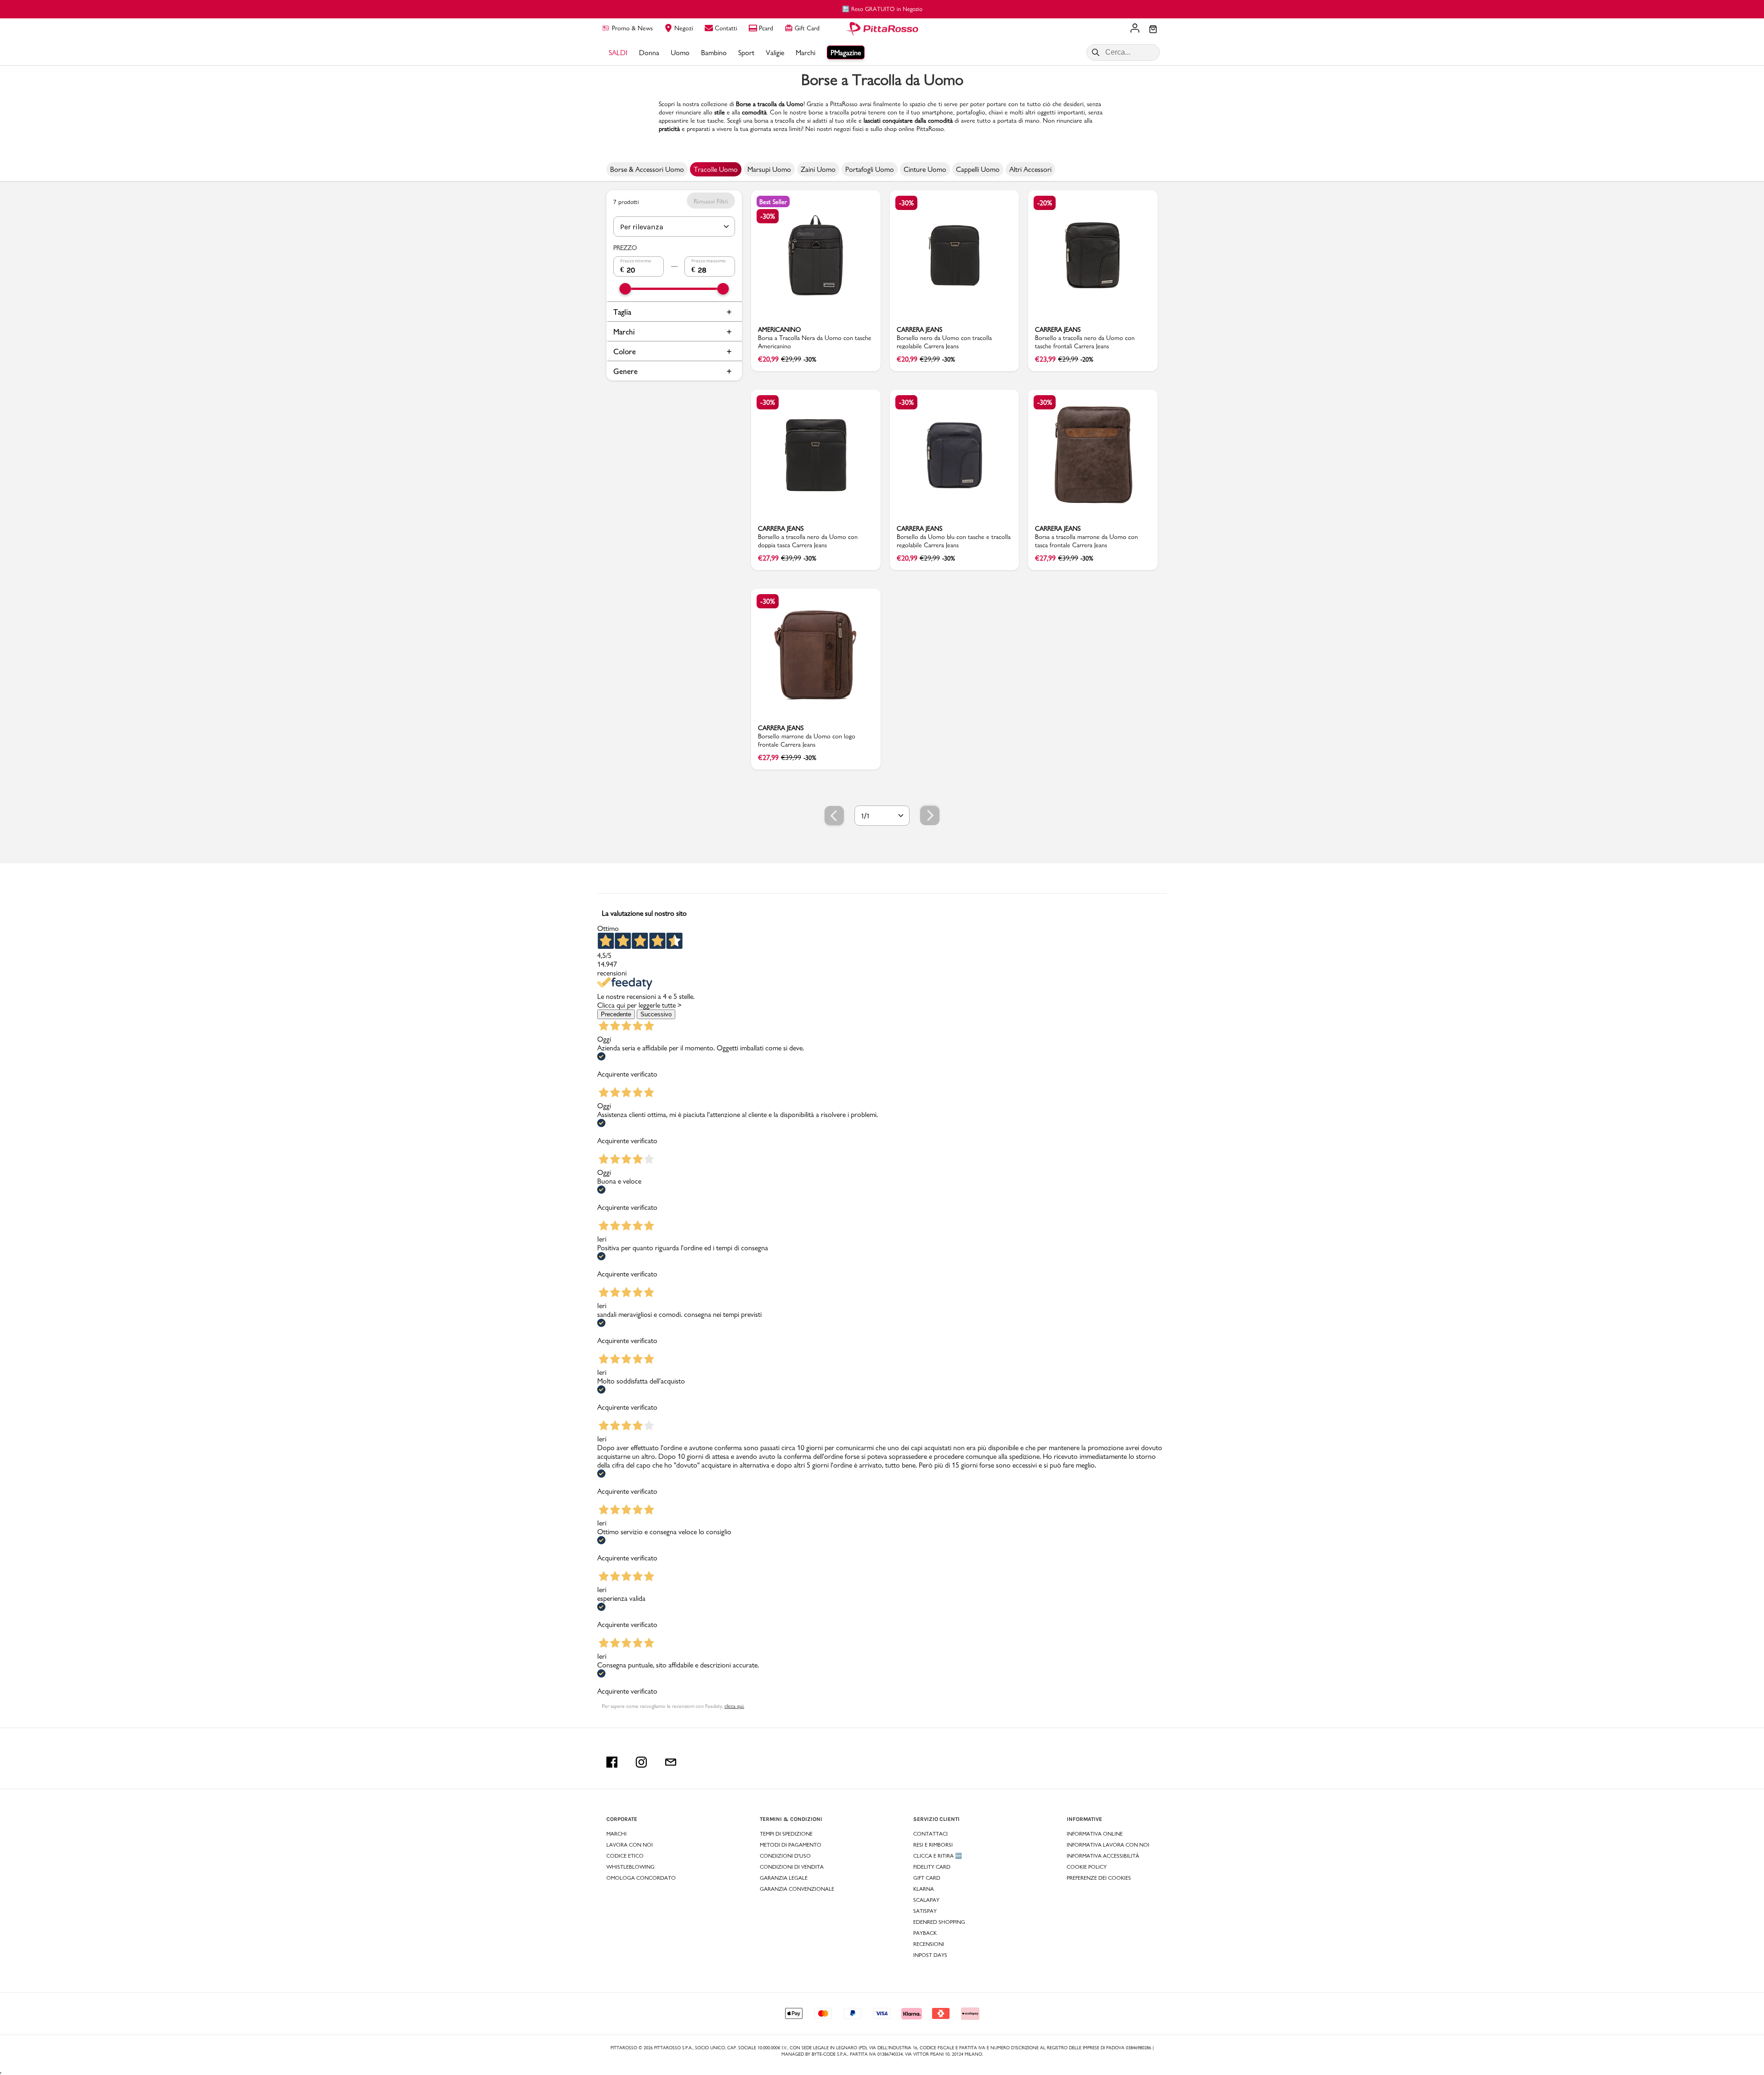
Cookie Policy (1087, 1867)
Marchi (624, 332)
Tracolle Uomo (716, 169)
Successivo (656, 1014)
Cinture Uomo (925, 169)
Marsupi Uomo (769, 169)
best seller (773, 202)
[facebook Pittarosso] (612, 1762)
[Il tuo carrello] (1153, 30)
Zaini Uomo (818, 169)
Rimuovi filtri (711, 201)
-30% (768, 216)
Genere (625, 371)
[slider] (625, 289)
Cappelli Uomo (978, 169)
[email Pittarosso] (671, 1762)
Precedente (616, 1014)
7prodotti (626, 202)
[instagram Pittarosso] (641, 1762)
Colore (625, 351)
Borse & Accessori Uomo (647, 169)
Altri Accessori (1030, 169)
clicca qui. (734, 1706)
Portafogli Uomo (870, 169)
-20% (1045, 203)
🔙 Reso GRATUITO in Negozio (882, 9)
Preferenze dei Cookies (1099, 1878)
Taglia (622, 312)
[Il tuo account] (1135, 29)
